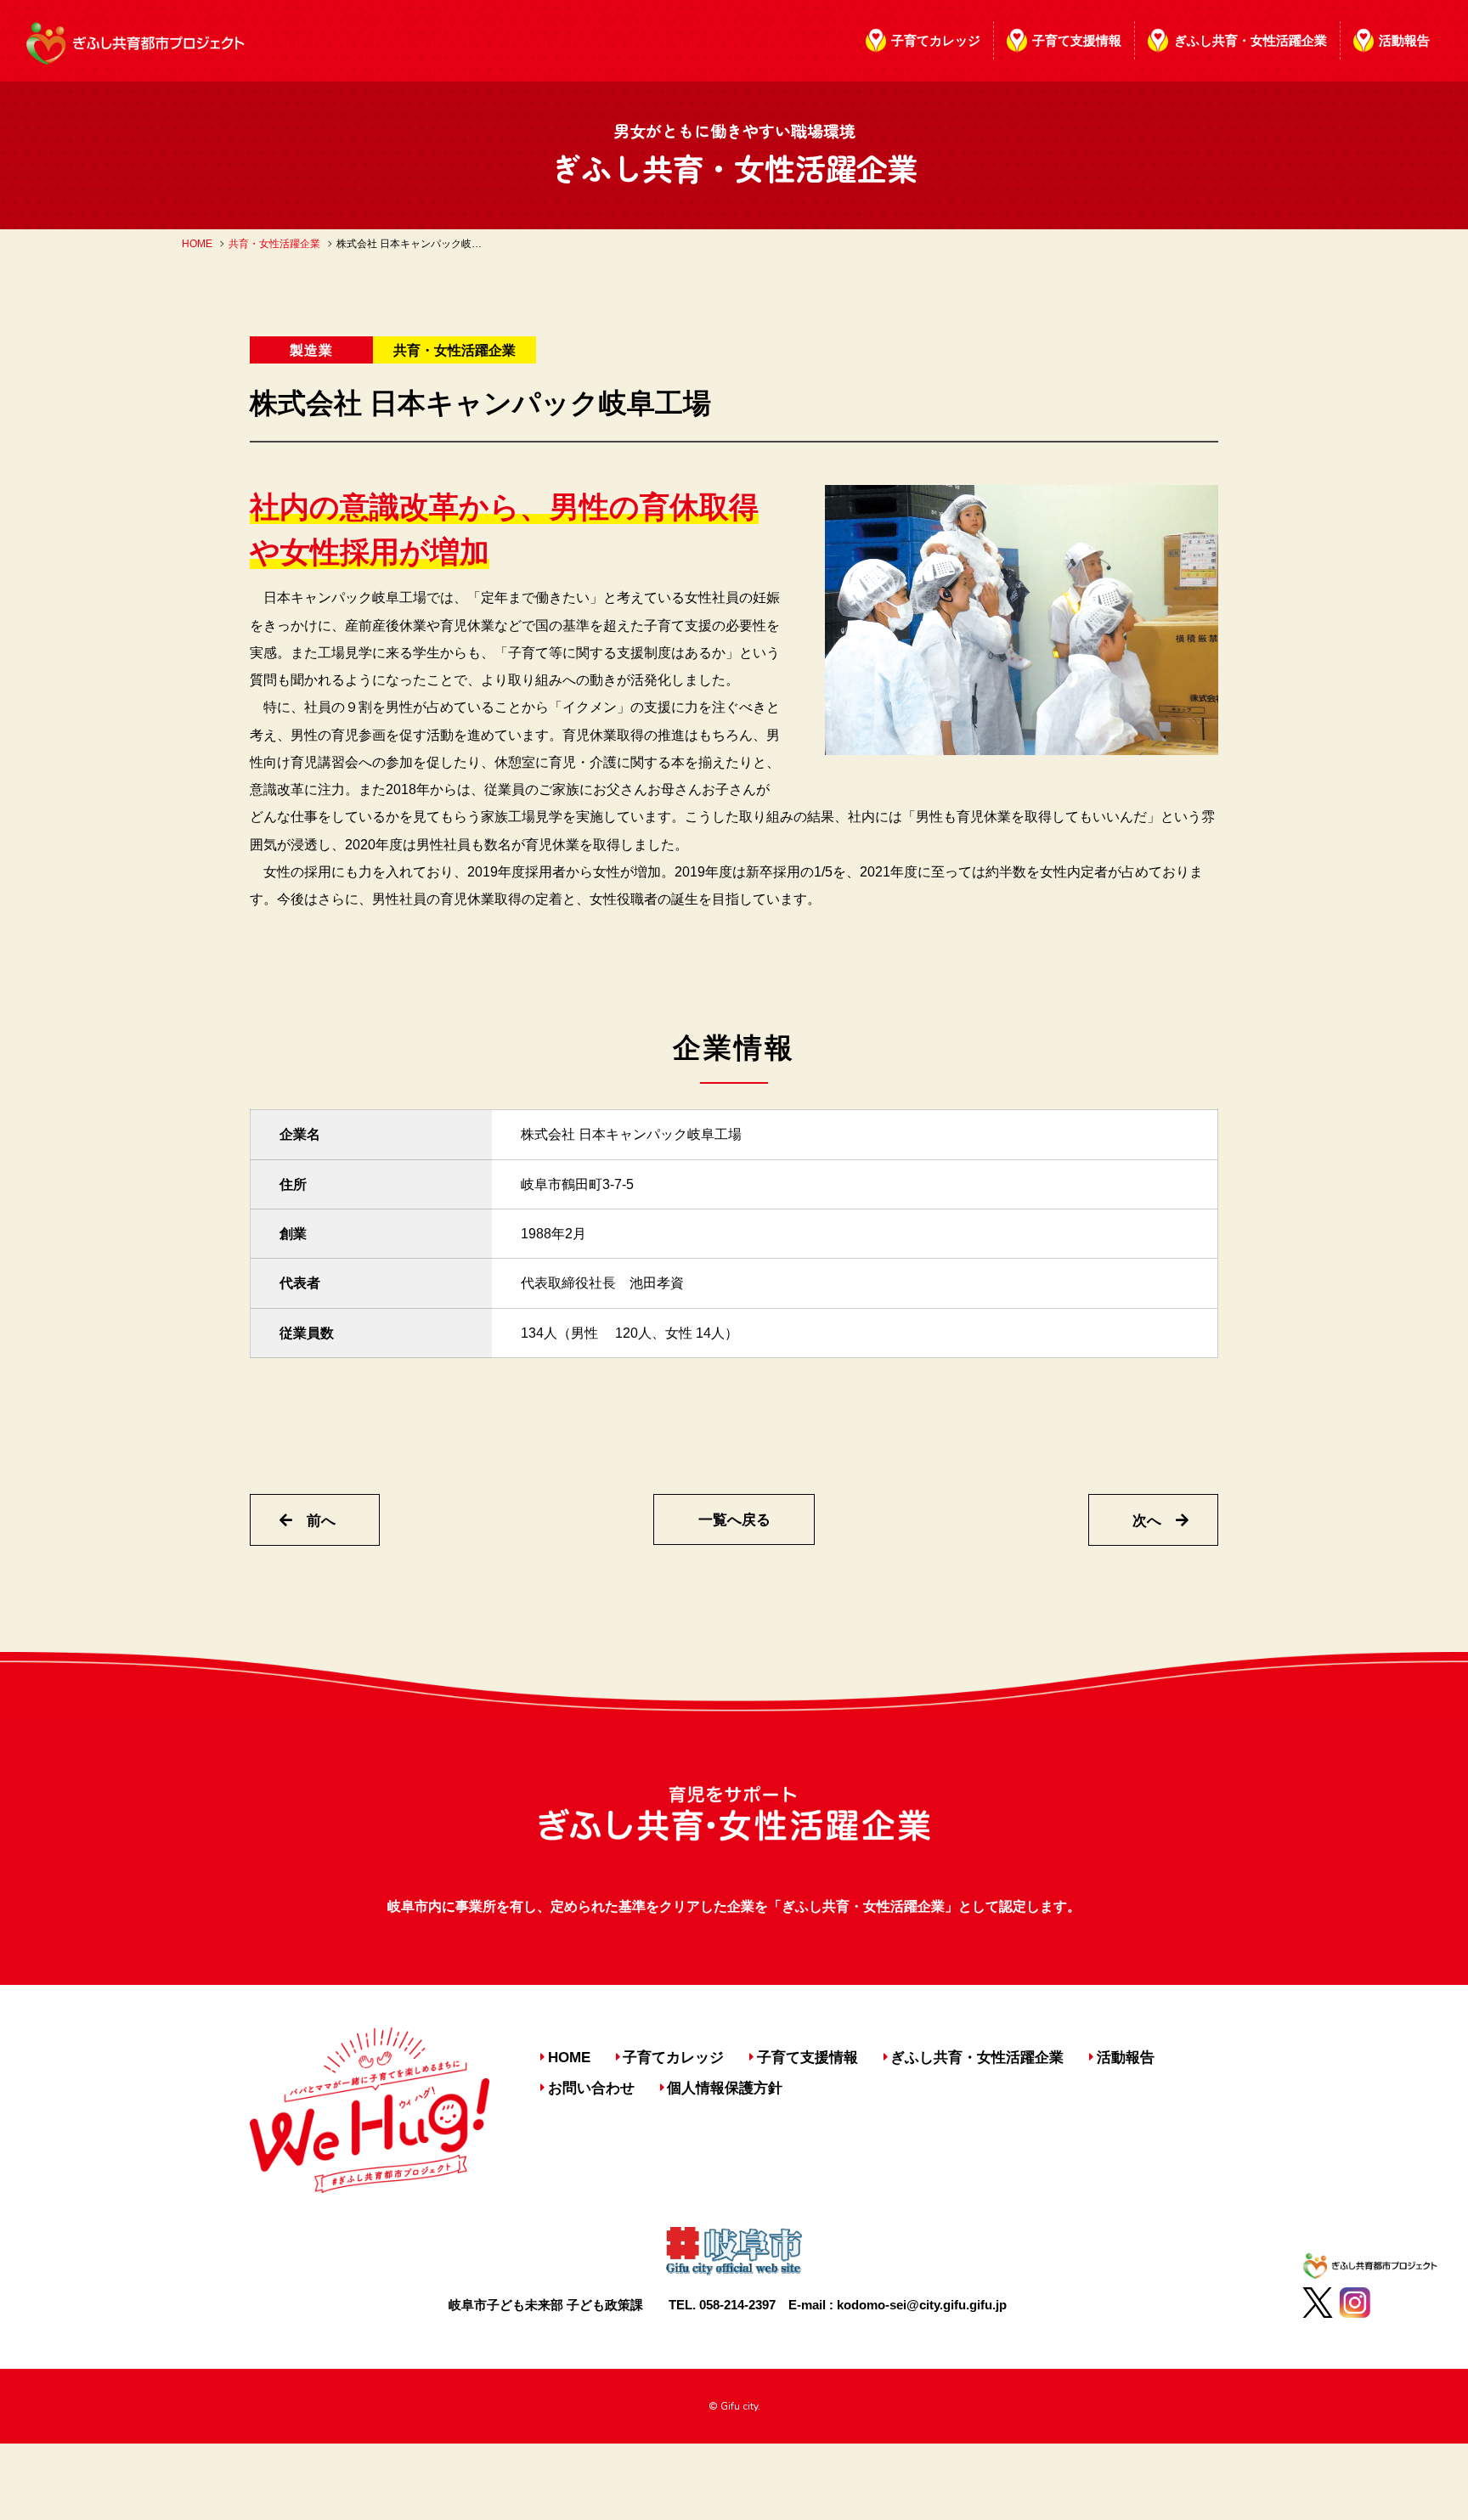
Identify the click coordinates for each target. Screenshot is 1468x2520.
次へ (1147, 1521)
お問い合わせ (591, 2088)
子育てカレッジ (936, 40)
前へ (321, 1521)
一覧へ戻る (734, 1520)
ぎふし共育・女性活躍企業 (1251, 40)
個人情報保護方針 (725, 2088)
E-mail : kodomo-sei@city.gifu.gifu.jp (898, 2305)
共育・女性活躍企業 (274, 244)
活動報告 (1404, 40)
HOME (197, 244)
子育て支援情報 (1077, 40)
